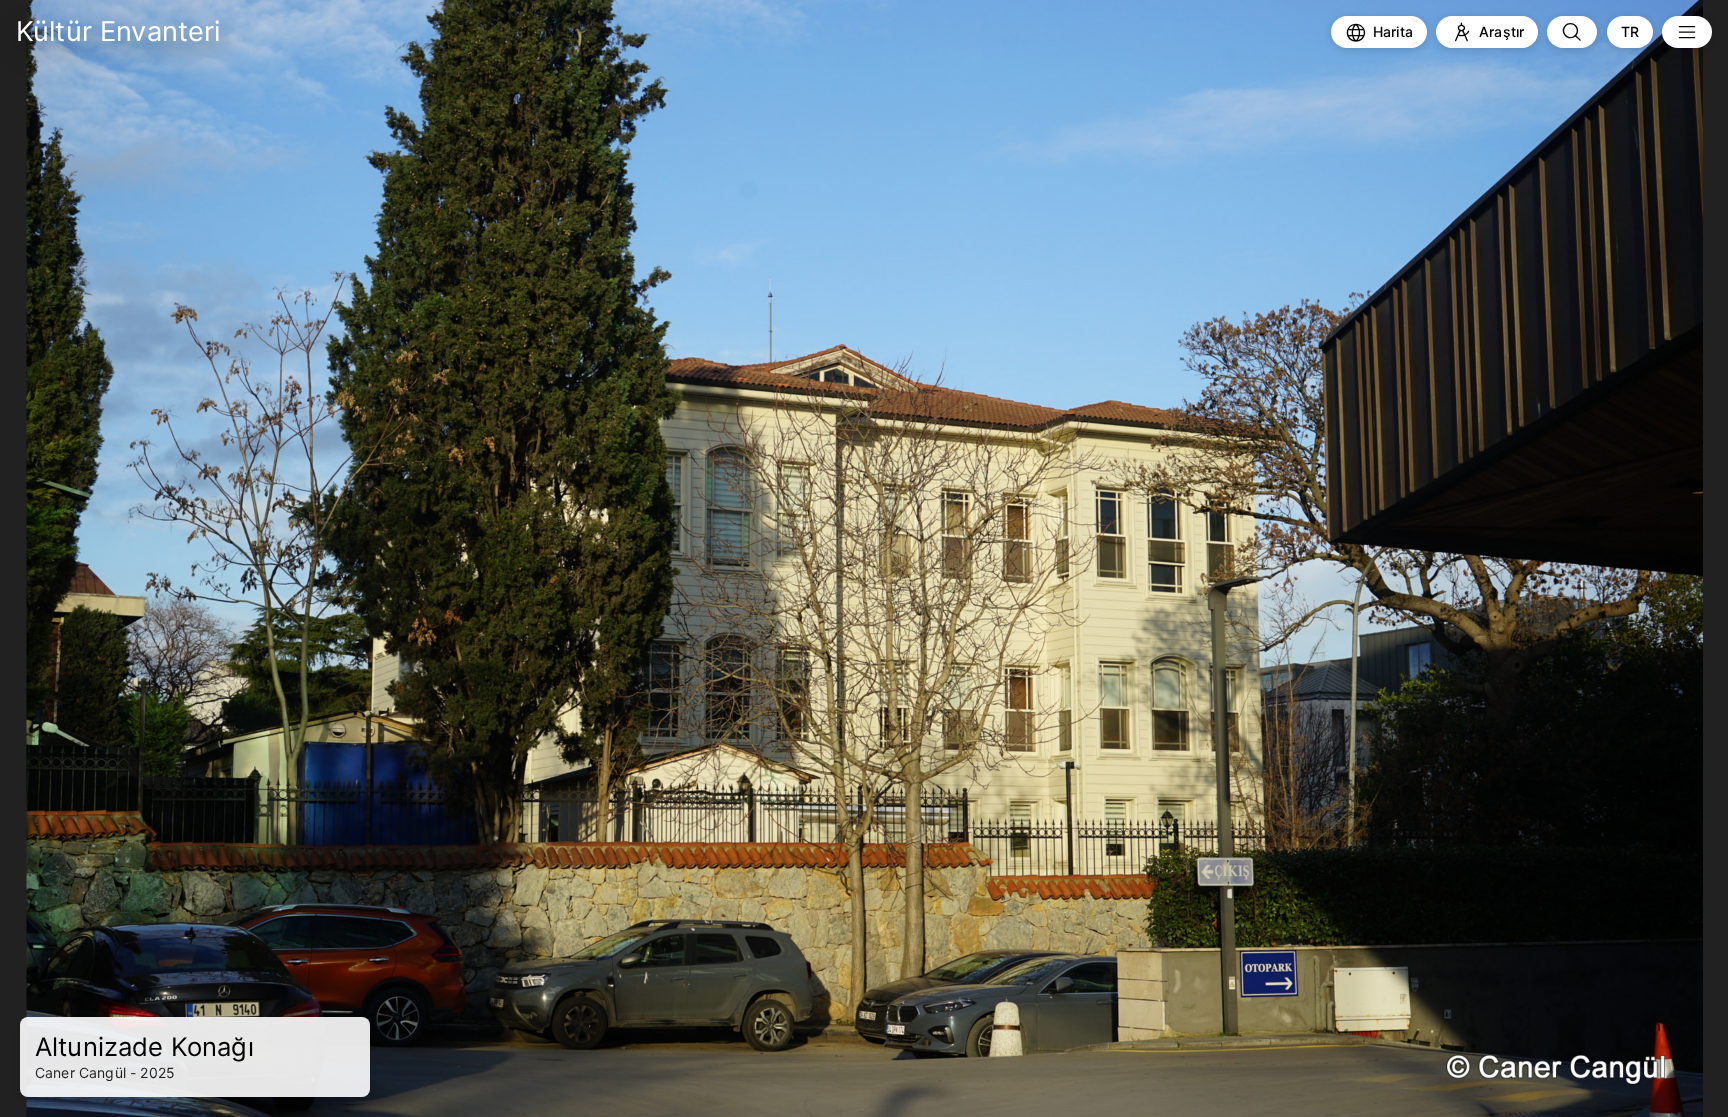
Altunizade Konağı (144, 1046)
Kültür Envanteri (118, 31)
